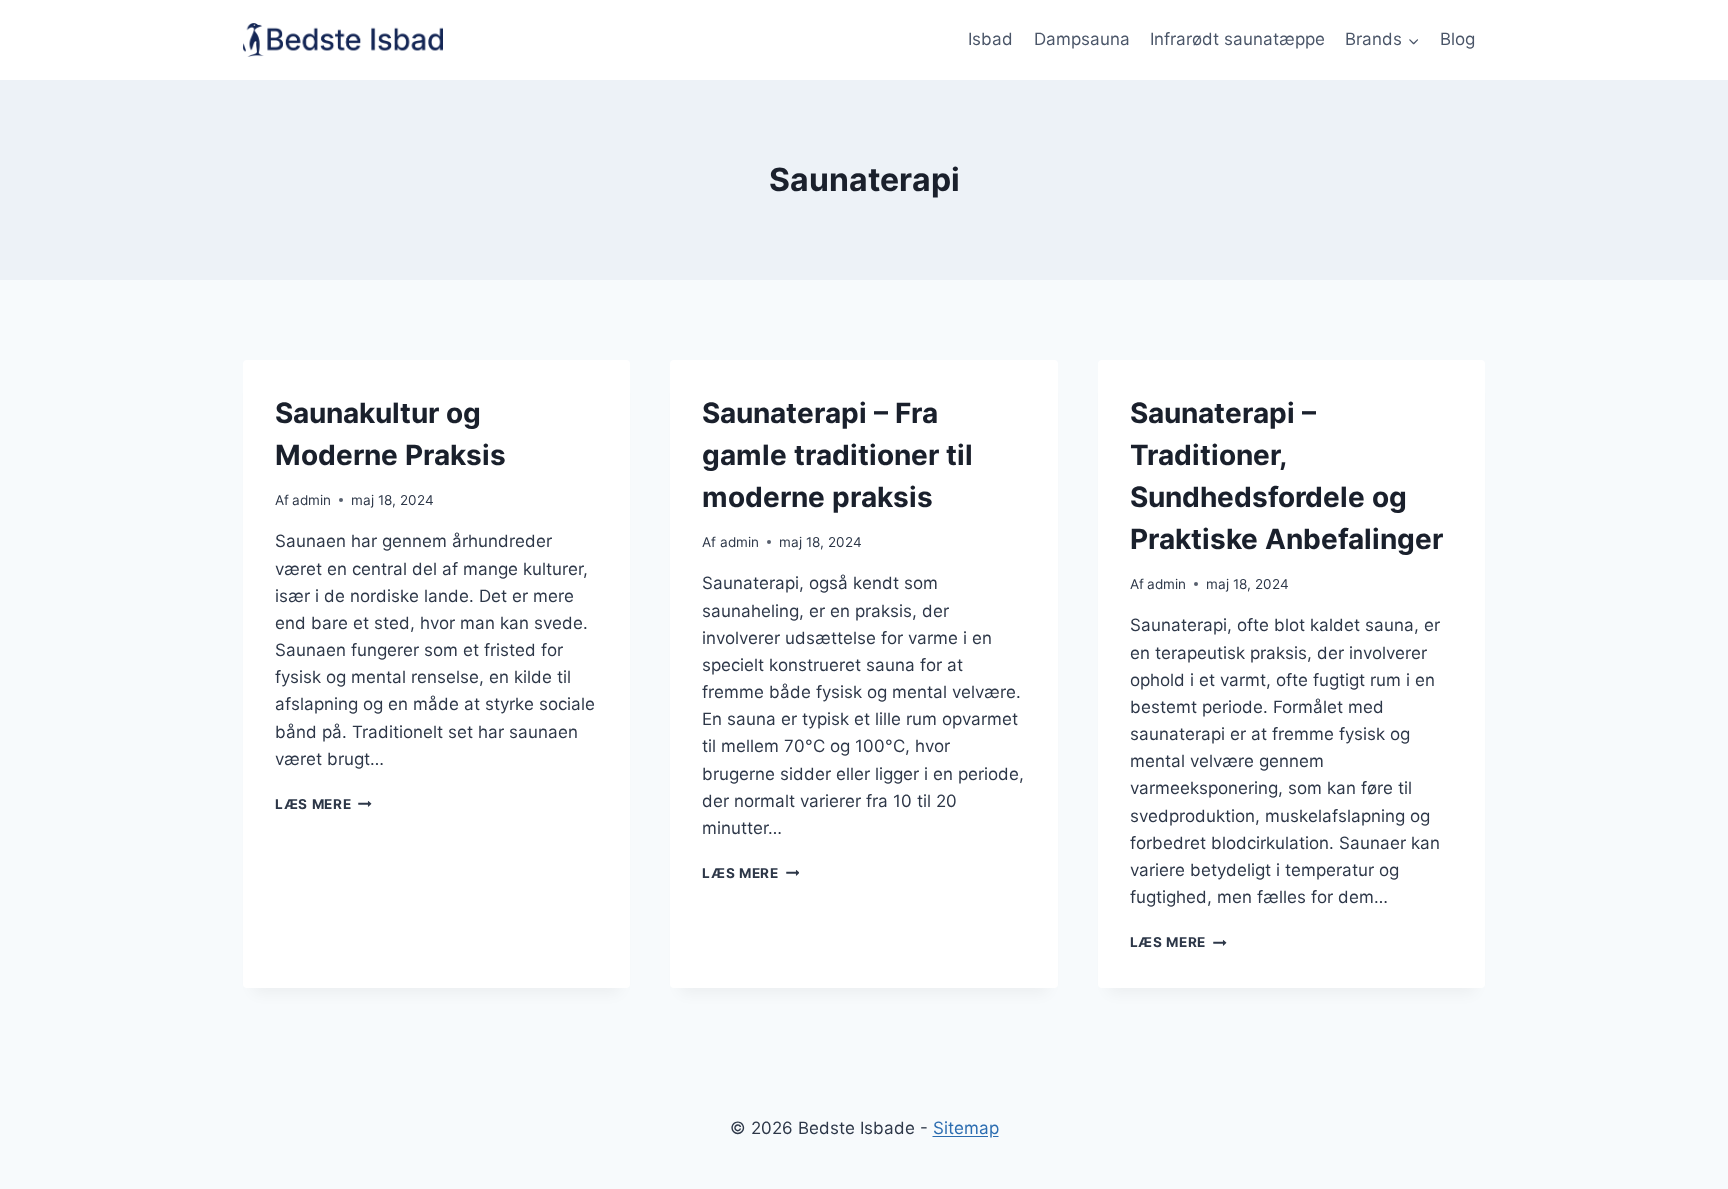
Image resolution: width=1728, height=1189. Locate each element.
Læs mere (323, 804)
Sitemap (966, 1128)
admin (311, 500)
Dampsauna (1082, 39)
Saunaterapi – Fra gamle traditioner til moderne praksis (837, 455)
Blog (1457, 39)
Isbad (990, 39)
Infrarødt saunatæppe (1237, 39)
